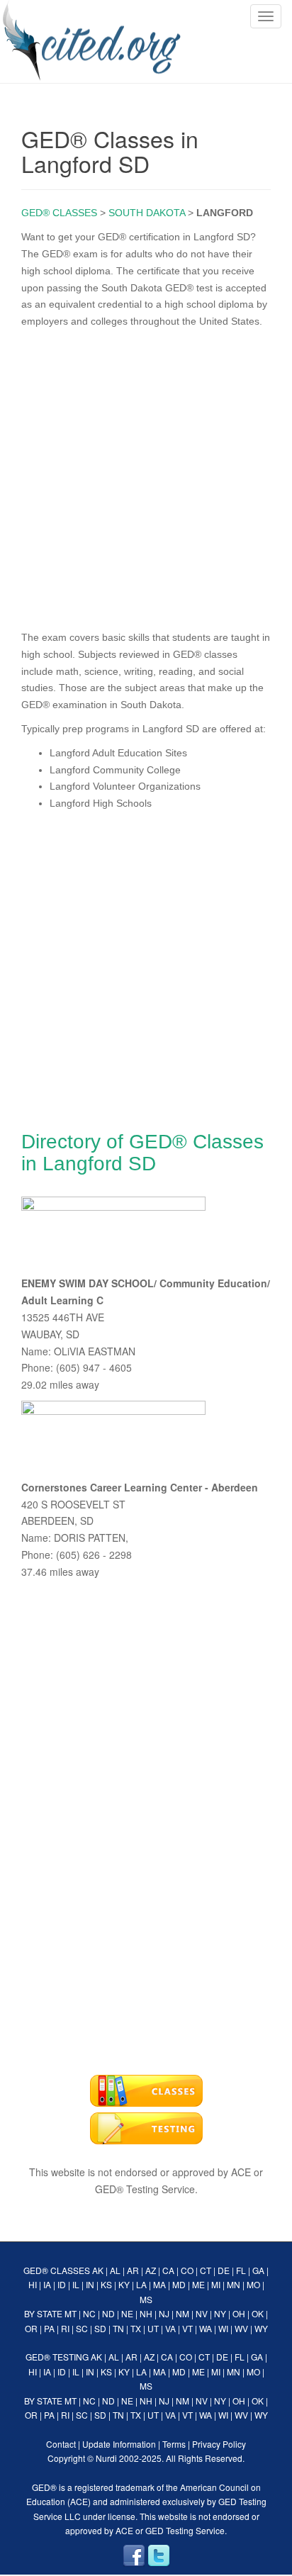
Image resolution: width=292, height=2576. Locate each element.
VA (170, 2328)
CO (187, 2270)
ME (198, 2284)
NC (89, 2313)
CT (206, 2270)
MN (234, 2284)
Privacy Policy (219, 2444)
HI (33, 2284)
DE (224, 2270)
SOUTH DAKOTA (147, 213)
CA (168, 2270)
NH (146, 2313)
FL (241, 2270)
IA (47, 2284)
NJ (164, 2313)
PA (49, 2328)
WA (206, 2328)
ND (108, 2313)
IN (90, 2284)
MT (71, 2313)
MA (159, 2284)
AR (133, 2270)
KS (106, 2284)
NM (182, 2313)
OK (258, 2313)
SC (82, 2328)
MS (146, 2299)
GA (258, 2270)
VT (187, 2328)
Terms (174, 2444)
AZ (151, 2270)
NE (127, 2313)
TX (136, 2328)
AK (98, 2270)
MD (179, 2284)
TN (118, 2328)
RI (65, 2328)
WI (223, 2328)
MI (216, 2284)
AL (115, 2270)
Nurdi (106, 2458)
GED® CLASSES (59, 213)
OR (31, 2328)
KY (124, 2284)
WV (241, 2328)
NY (220, 2313)
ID (62, 2284)
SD (100, 2328)
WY (261, 2328)
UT (153, 2328)
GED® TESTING (57, 2357)
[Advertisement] (146, 476)
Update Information (119, 2444)
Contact (61, 2444)
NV (202, 2313)
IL (76, 2284)
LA (141, 2284)
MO (253, 2284)
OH (239, 2313)
